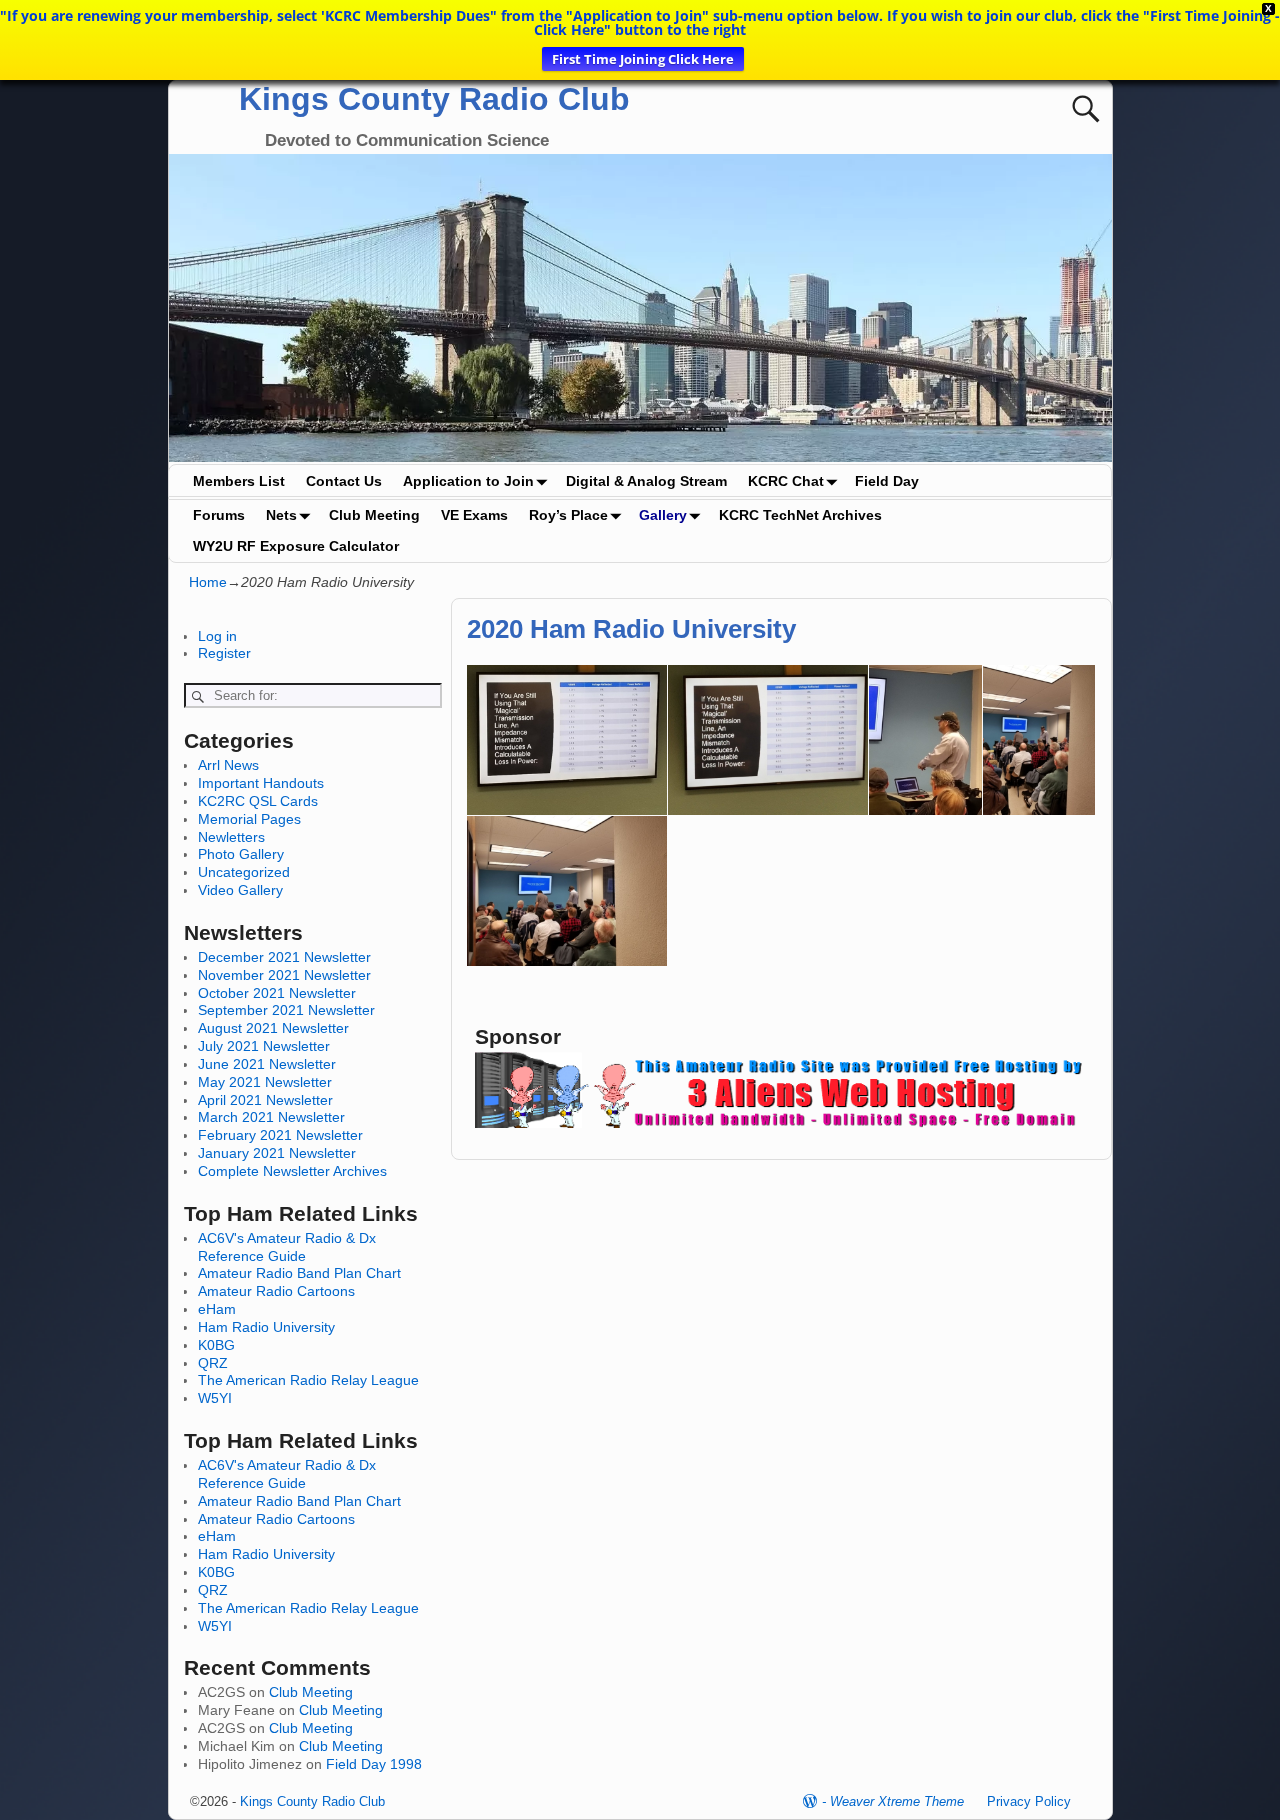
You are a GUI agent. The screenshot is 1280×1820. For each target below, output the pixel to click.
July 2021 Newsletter (264, 1046)
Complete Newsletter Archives (292, 1171)
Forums (219, 515)
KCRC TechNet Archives (800, 515)
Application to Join (468, 481)
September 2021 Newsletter (286, 1010)
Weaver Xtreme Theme (897, 1801)
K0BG (216, 1345)
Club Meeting (374, 515)
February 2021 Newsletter (280, 1135)
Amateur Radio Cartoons (276, 1291)
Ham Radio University (266, 1327)
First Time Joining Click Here (643, 59)
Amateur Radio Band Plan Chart (299, 1273)
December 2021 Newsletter (284, 957)
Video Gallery (240, 890)
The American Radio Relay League (308, 1380)
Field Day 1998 (374, 1764)
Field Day (887, 481)
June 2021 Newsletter (267, 1064)
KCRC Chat (786, 481)
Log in (217, 636)
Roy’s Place (568, 515)
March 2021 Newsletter (271, 1117)
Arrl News (228, 765)
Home (208, 582)
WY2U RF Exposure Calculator (296, 546)
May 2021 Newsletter (265, 1082)
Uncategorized (244, 872)
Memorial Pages (249, 819)
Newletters (231, 837)
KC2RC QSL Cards (258, 801)
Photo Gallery (241, 854)
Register (224, 653)
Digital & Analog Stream (646, 481)
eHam (217, 1309)
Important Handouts (261, 783)
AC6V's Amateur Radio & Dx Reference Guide (287, 1247)
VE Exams (474, 515)
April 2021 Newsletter (265, 1100)
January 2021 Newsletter (277, 1153)
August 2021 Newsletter (273, 1028)
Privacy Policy (1029, 1801)
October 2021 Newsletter (277, 993)
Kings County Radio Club (434, 99)
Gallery (663, 515)
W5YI (215, 1398)
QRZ (213, 1363)
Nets (281, 515)
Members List (239, 481)
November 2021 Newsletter (284, 975)
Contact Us (344, 481)
